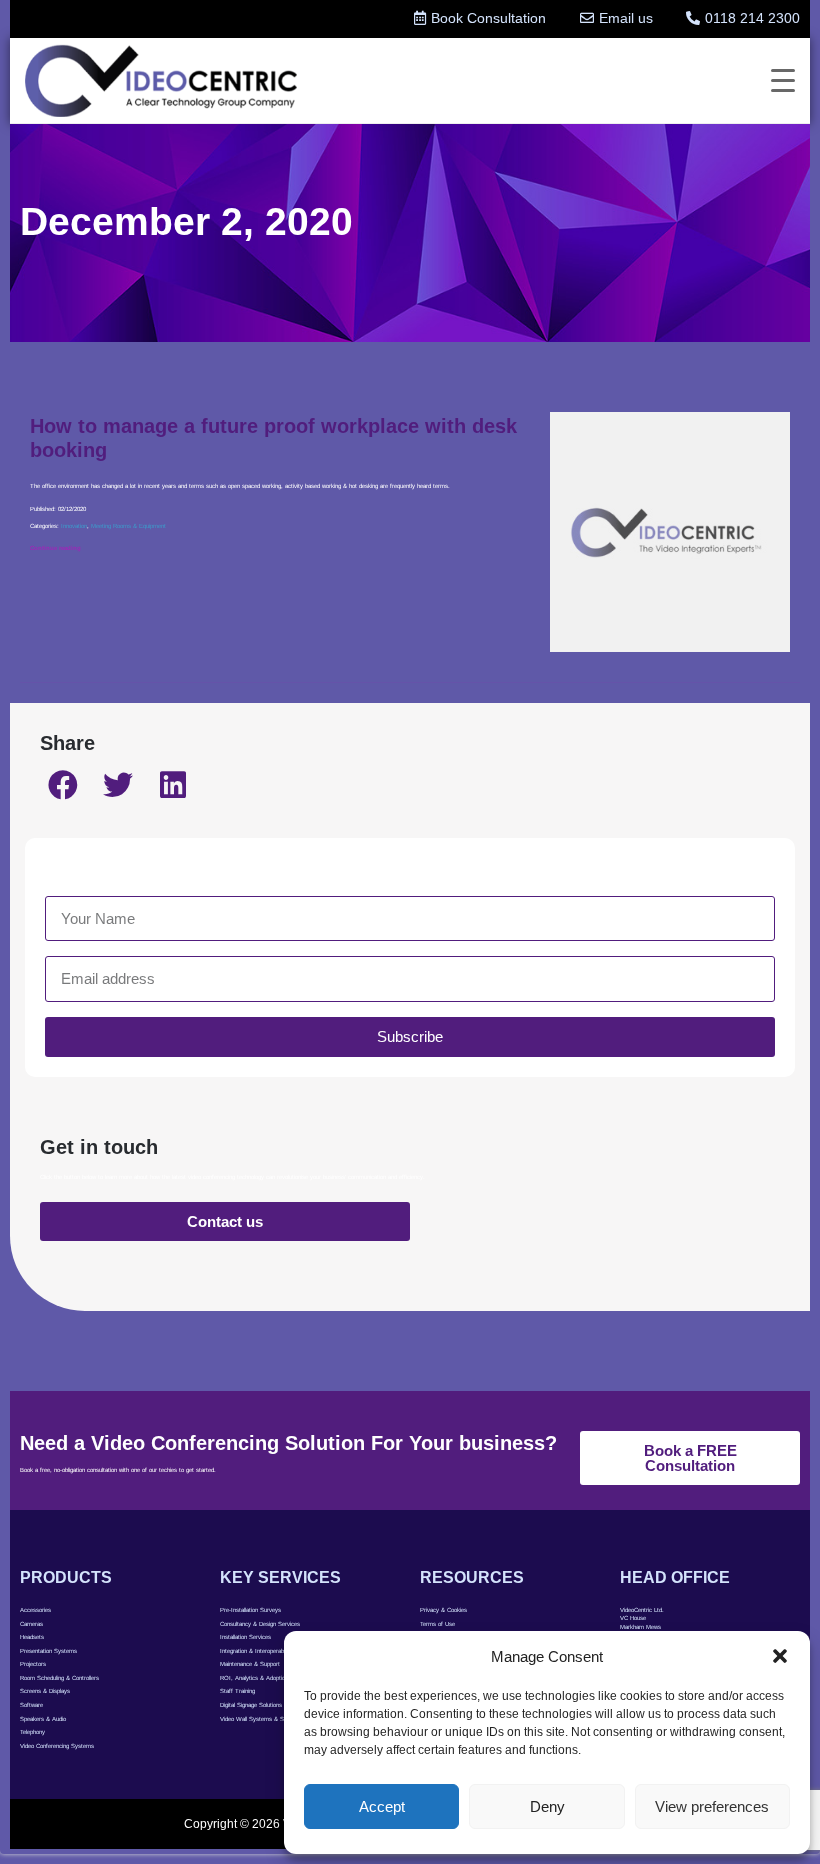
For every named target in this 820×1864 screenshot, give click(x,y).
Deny (547, 1806)
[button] (780, 1656)
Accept (382, 1806)
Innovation (74, 526)
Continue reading (55, 548)
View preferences (712, 1806)
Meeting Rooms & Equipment (128, 526)
